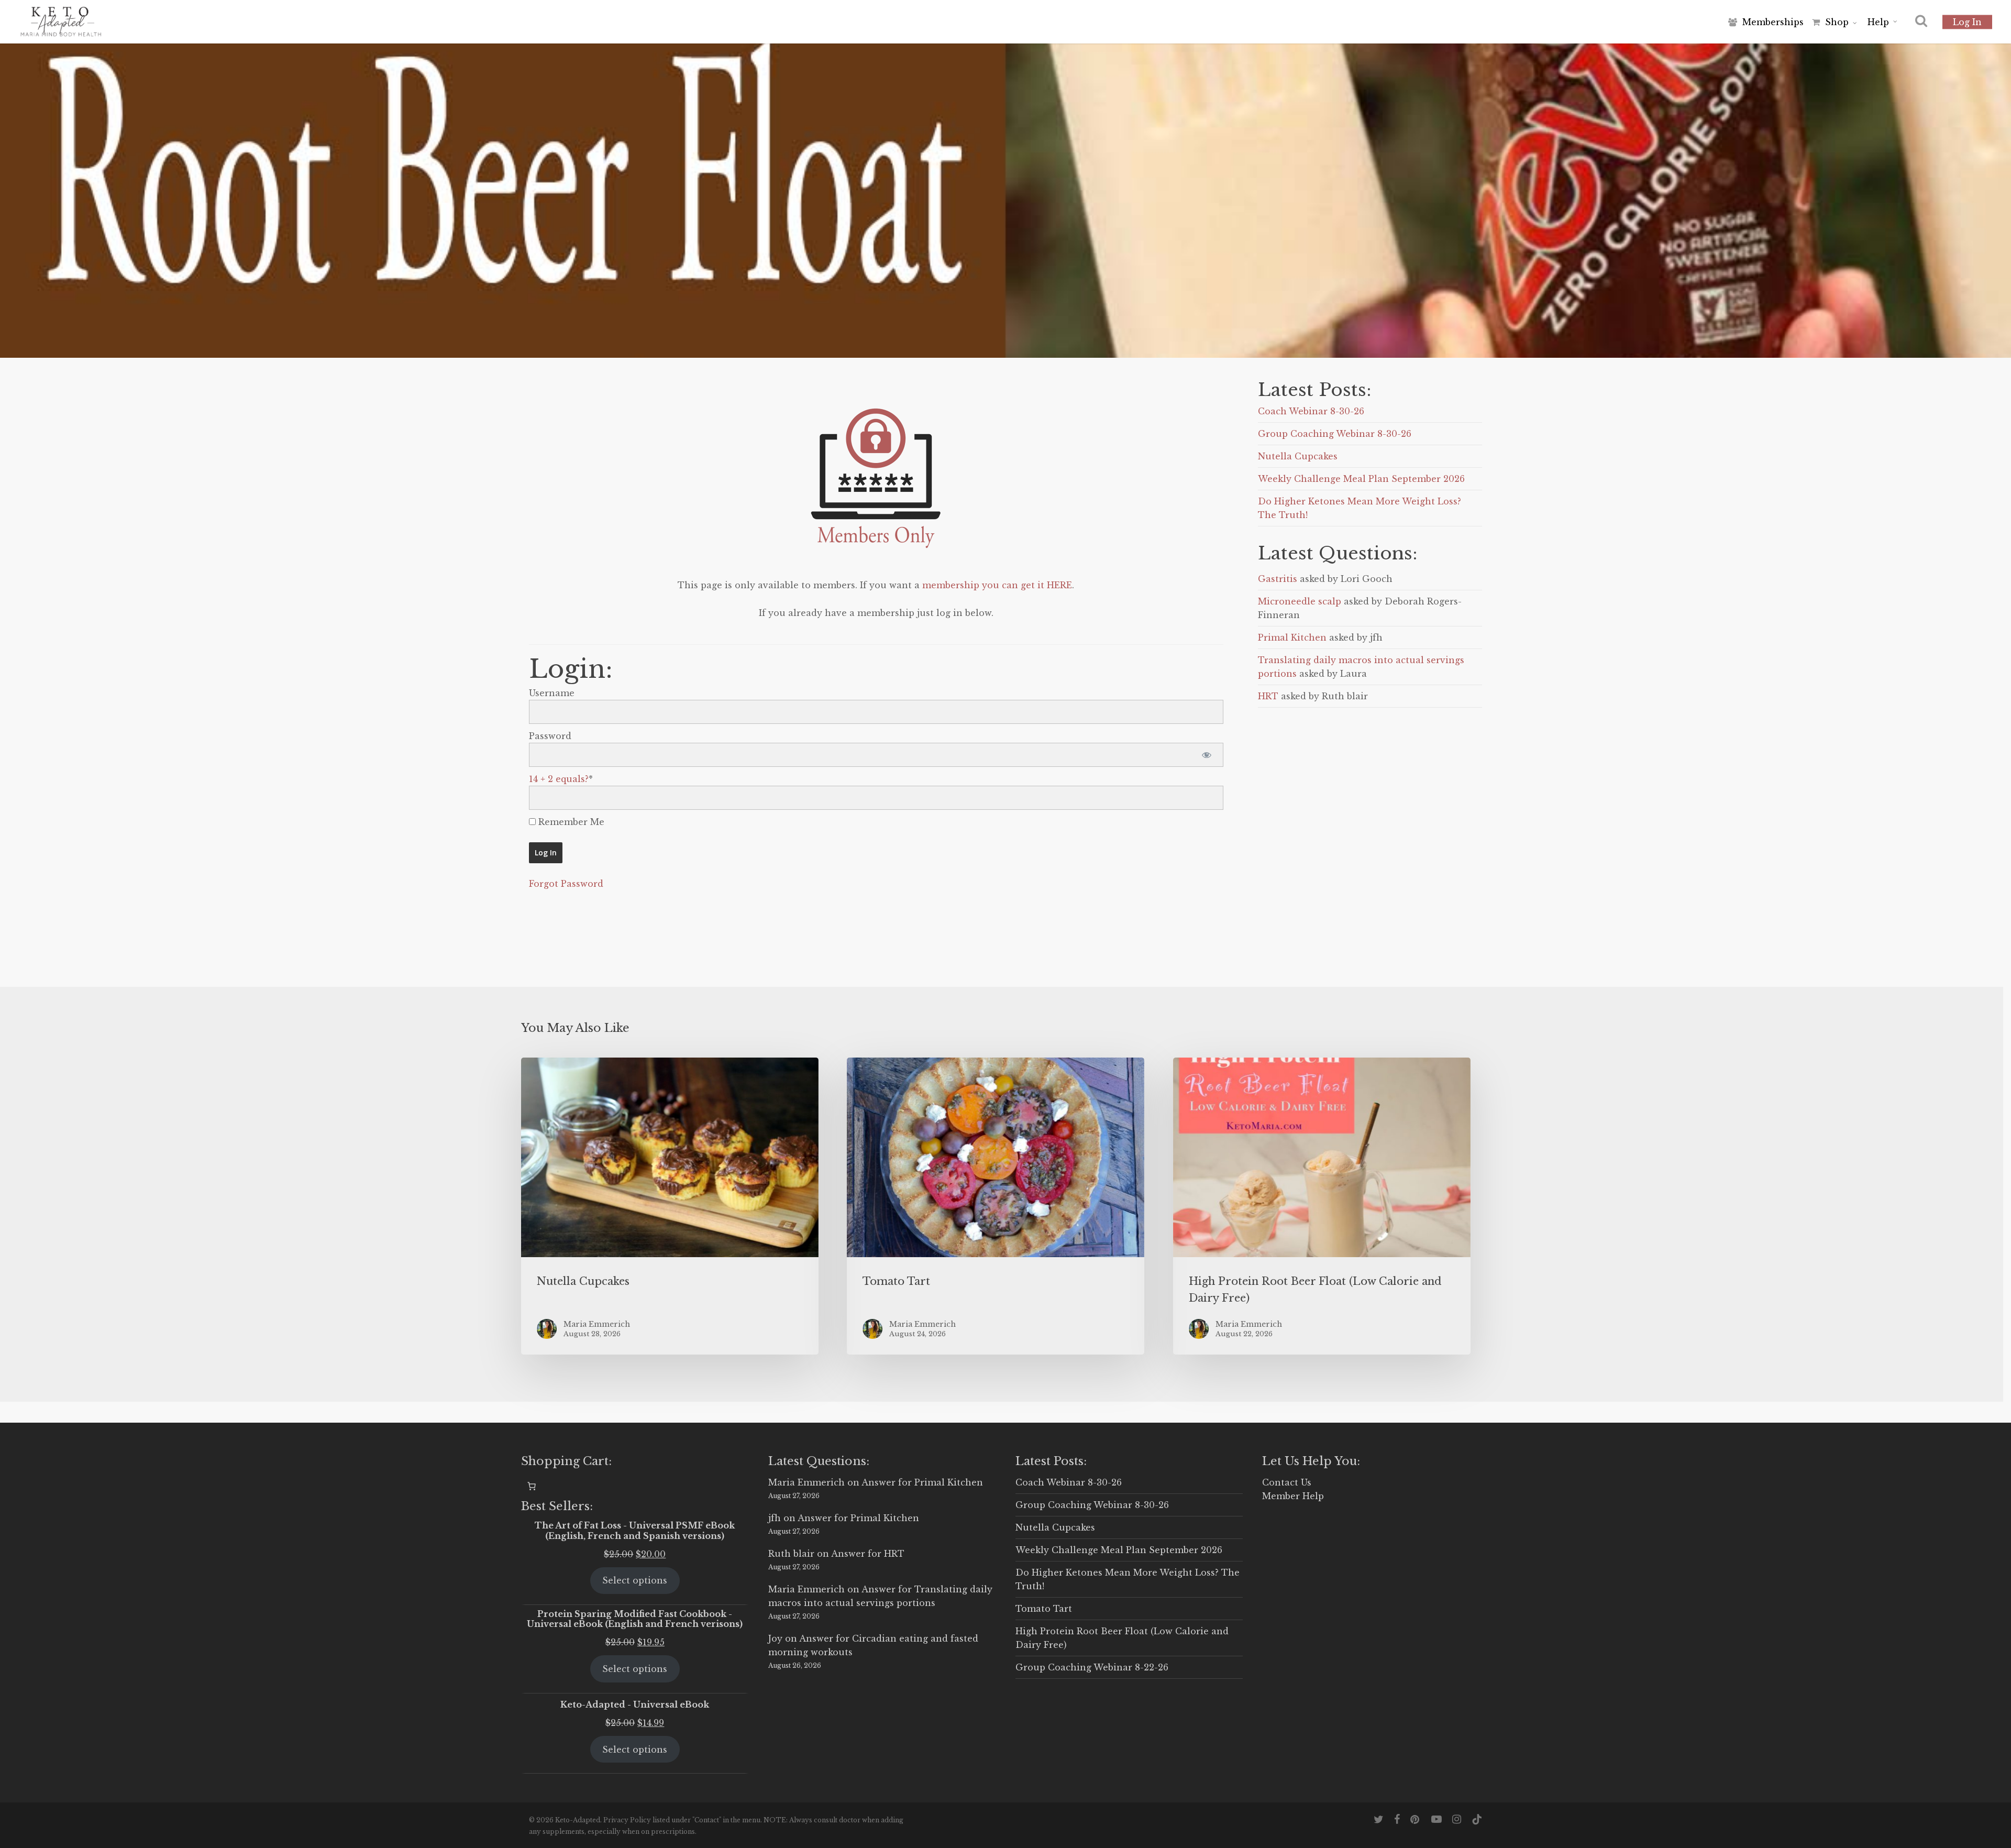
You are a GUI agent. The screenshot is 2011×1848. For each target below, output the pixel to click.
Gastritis (1278, 579)
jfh (775, 1518)
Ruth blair (791, 1554)
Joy (775, 1638)
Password (550, 736)
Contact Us (1287, 1482)
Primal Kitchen (1292, 637)
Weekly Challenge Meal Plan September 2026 (1361, 479)
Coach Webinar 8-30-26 (1311, 411)
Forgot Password (566, 884)
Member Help (1293, 1496)
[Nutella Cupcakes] (670, 1206)
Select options (635, 1580)
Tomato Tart (1044, 1609)
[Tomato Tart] (996, 1206)
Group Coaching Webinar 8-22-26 (1092, 1667)
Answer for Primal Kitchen (922, 1482)
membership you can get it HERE (997, 585)
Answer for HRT (868, 1554)
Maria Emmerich (806, 1482)
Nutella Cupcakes (1298, 456)
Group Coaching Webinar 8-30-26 (1335, 434)
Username (552, 693)
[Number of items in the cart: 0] (532, 1486)
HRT (1268, 696)
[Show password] (1206, 755)
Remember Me (570, 822)
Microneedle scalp (1300, 601)
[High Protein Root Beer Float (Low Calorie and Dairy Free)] (1322, 1206)
